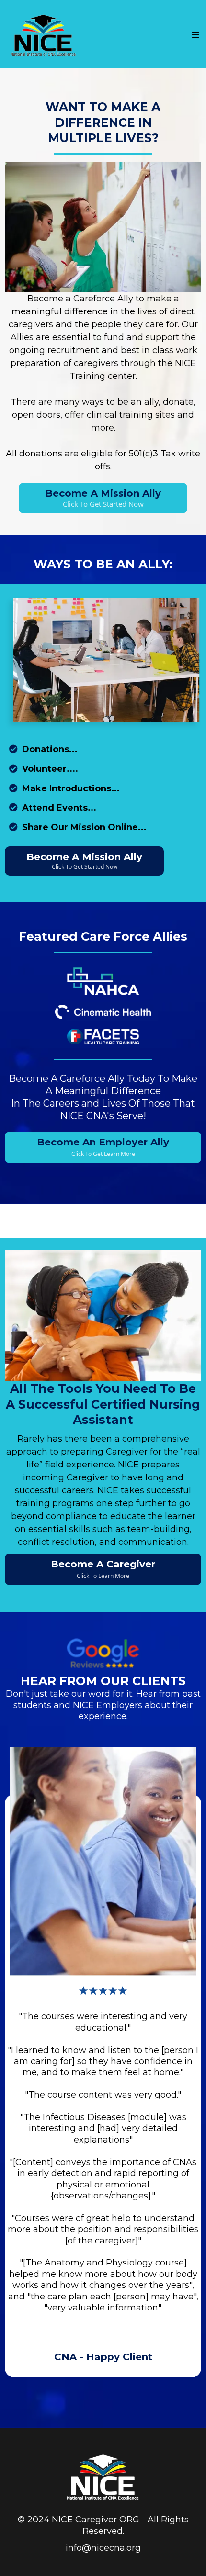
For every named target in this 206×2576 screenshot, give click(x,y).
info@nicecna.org (103, 2548)
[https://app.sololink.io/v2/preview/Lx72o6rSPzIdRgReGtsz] (103, 2477)
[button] (195, 35)
